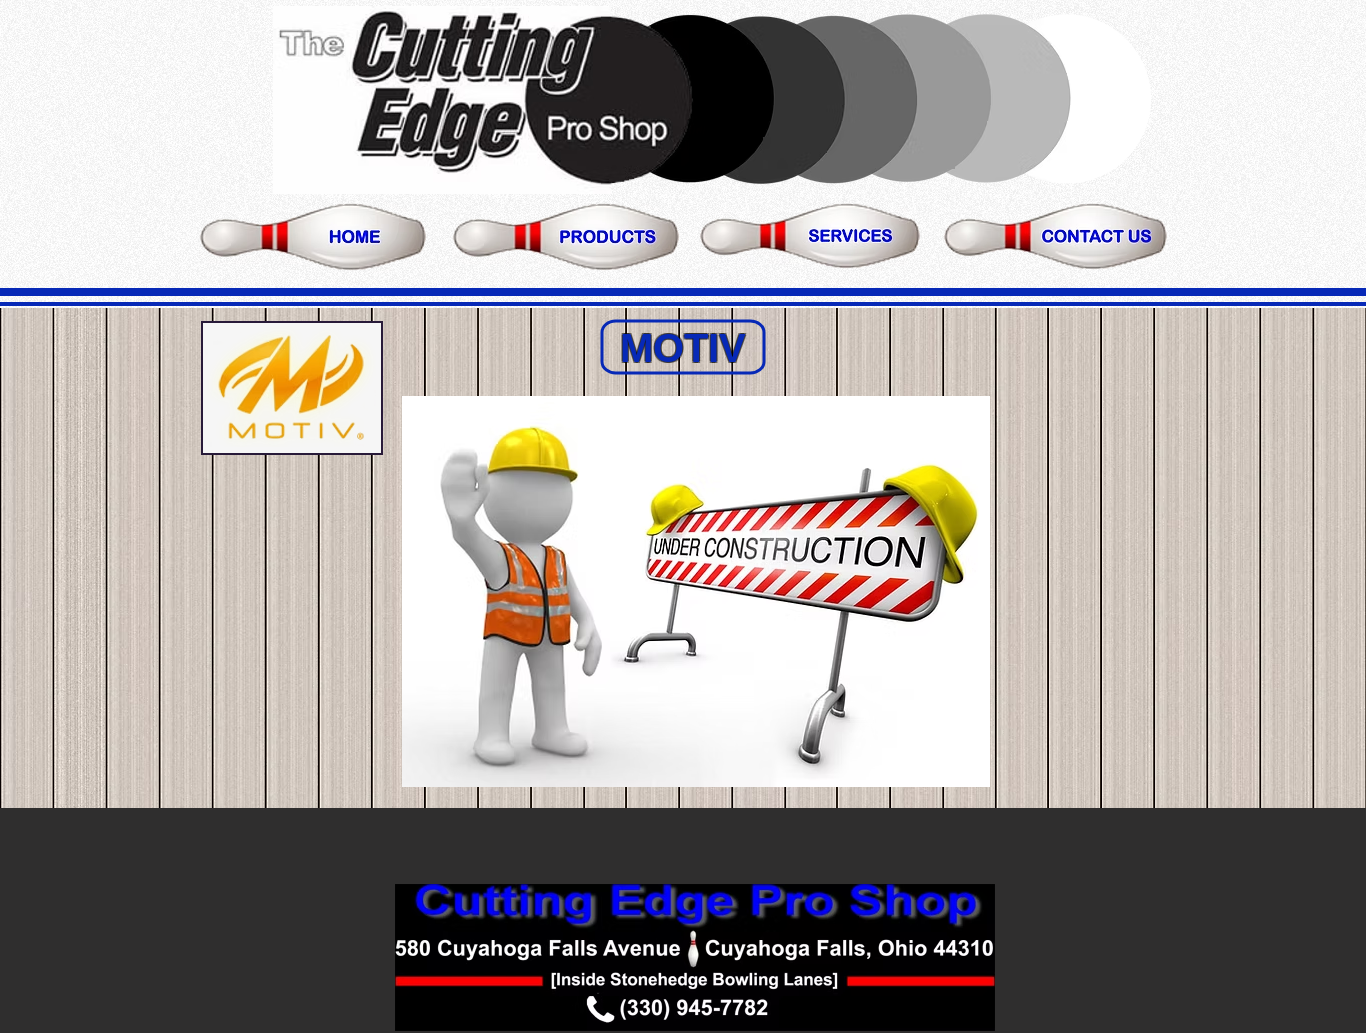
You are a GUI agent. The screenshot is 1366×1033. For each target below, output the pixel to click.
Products (568, 234)
